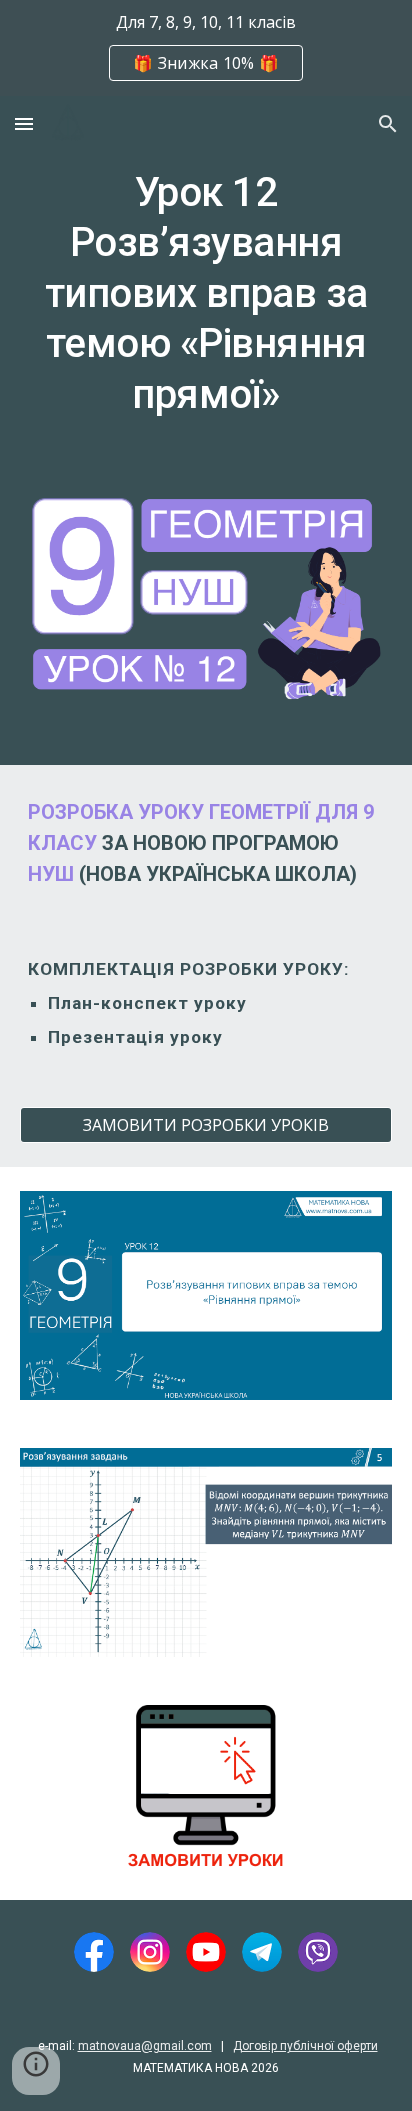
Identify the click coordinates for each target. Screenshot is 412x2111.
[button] (24, 123)
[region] (206, 48)
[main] (206, 303)
